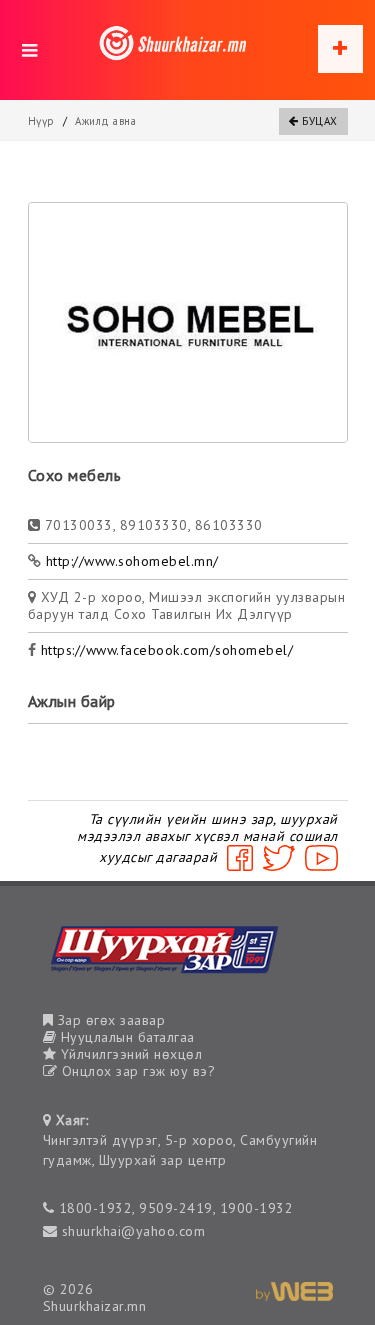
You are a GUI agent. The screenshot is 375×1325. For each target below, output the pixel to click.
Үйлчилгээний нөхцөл (129, 1054)
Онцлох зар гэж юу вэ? (136, 1071)
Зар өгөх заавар (109, 1020)
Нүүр (41, 121)
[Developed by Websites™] (294, 1289)
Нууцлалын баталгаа (125, 1037)
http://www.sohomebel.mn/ (132, 561)
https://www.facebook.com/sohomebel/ (167, 650)
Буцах (318, 121)
